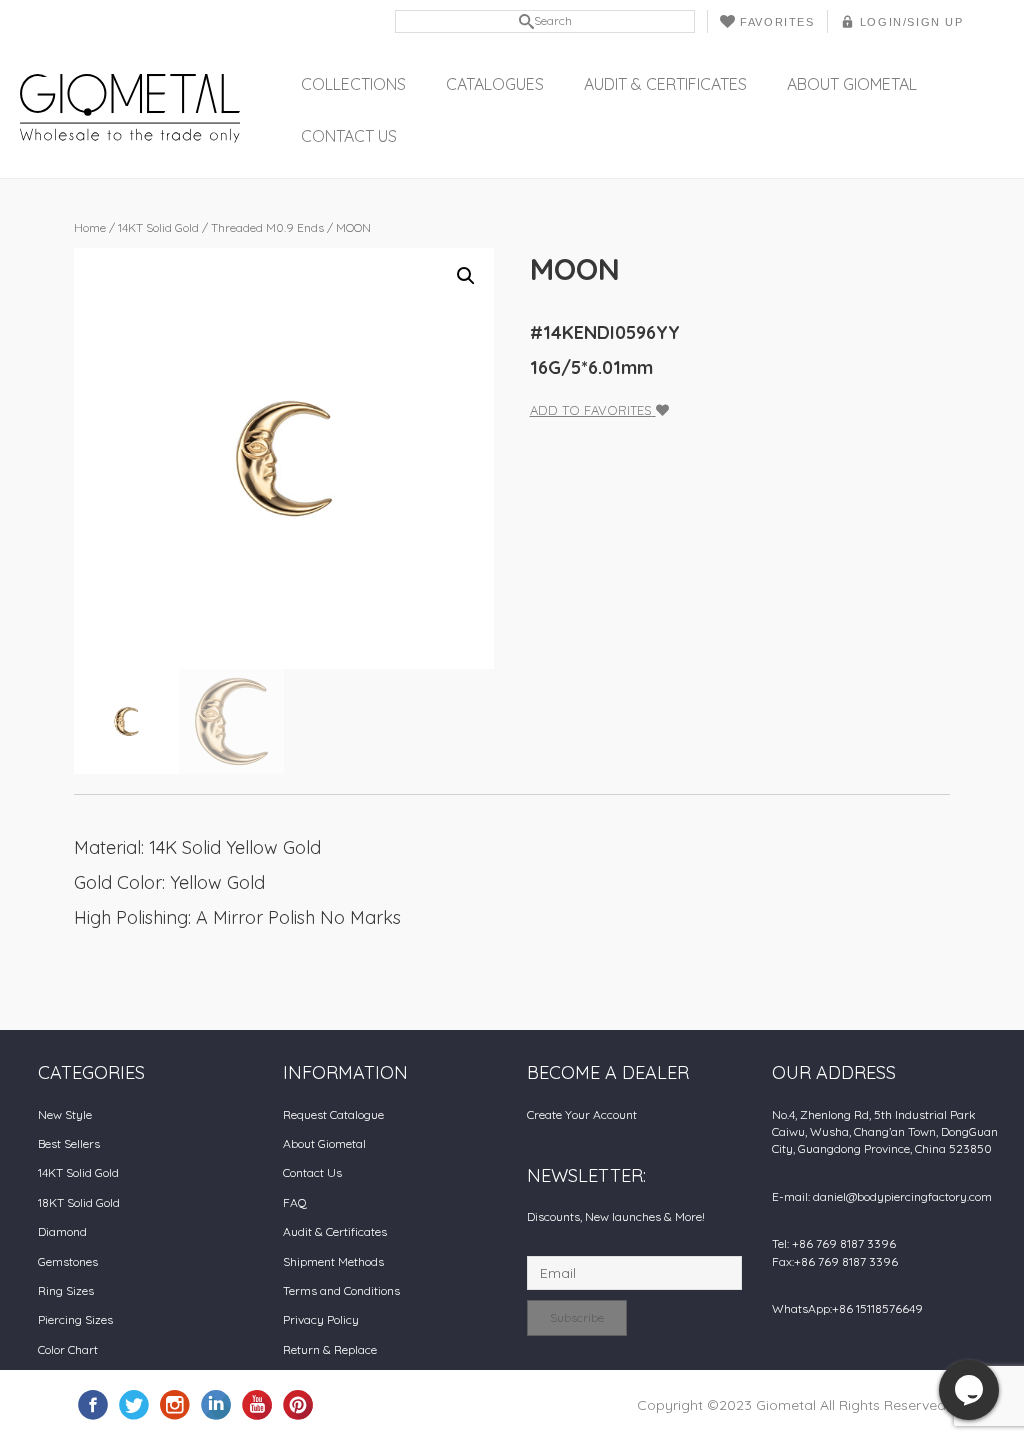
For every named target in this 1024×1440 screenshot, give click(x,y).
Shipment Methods (333, 1261)
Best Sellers (69, 1143)
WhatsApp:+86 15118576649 (847, 1308)
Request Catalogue (333, 1114)
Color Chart (68, 1349)
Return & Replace (330, 1349)
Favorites (777, 22)
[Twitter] (134, 1404)
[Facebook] (93, 1404)
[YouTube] (257, 1404)
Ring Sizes (66, 1290)
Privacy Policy (321, 1319)
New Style (65, 1114)
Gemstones (68, 1261)
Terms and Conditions (341, 1290)
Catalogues (495, 84)
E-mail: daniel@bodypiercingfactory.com (882, 1196)
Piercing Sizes (75, 1319)
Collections (353, 84)
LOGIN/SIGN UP (912, 22)
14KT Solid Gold (158, 227)
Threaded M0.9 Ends (267, 227)
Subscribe (577, 1317)
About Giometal (852, 84)
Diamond (62, 1231)
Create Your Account (582, 1114)
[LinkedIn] (216, 1404)
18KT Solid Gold (79, 1202)
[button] (466, 276)
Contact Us (349, 136)
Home (90, 227)
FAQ (295, 1202)
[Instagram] (175, 1404)
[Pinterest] (298, 1404)
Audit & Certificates (665, 84)
